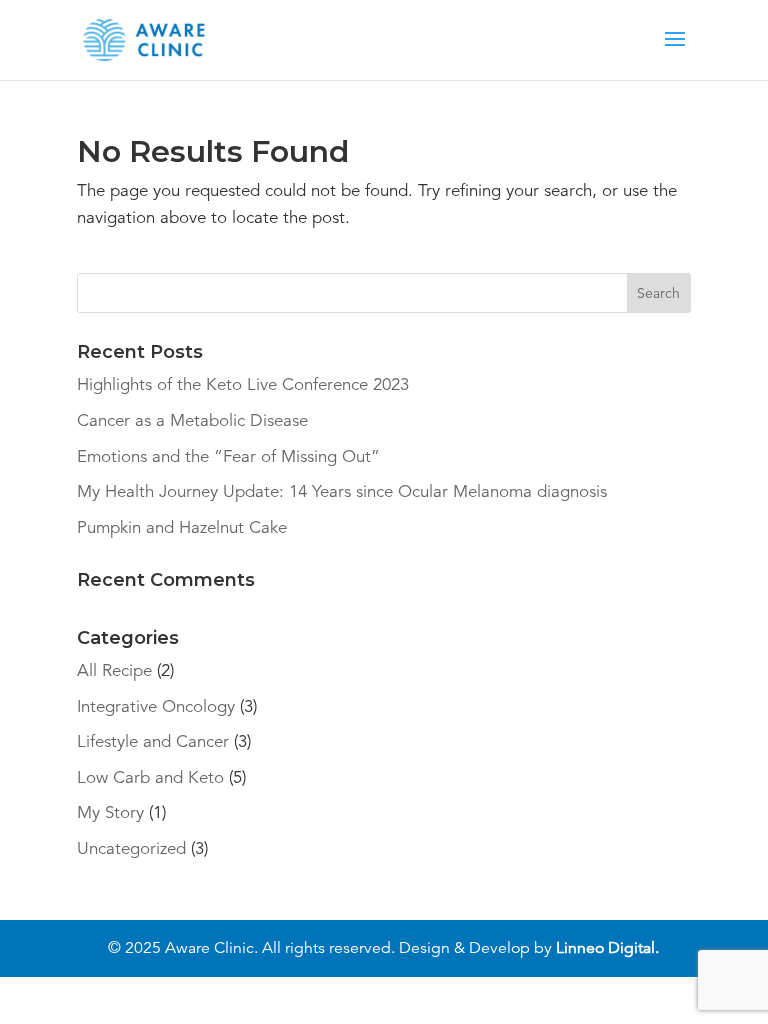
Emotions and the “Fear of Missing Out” (228, 456)
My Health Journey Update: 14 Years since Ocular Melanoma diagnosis (342, 491)
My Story (110, 812)
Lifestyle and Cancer (153, 741)
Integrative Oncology (156, 706)
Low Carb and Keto (150, 777)
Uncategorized (131, 848)
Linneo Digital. (607, 948)
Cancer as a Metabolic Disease (192, 420)
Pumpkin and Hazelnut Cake (182, 527)
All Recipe (114, 670)
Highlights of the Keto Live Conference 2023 (243, 384)
